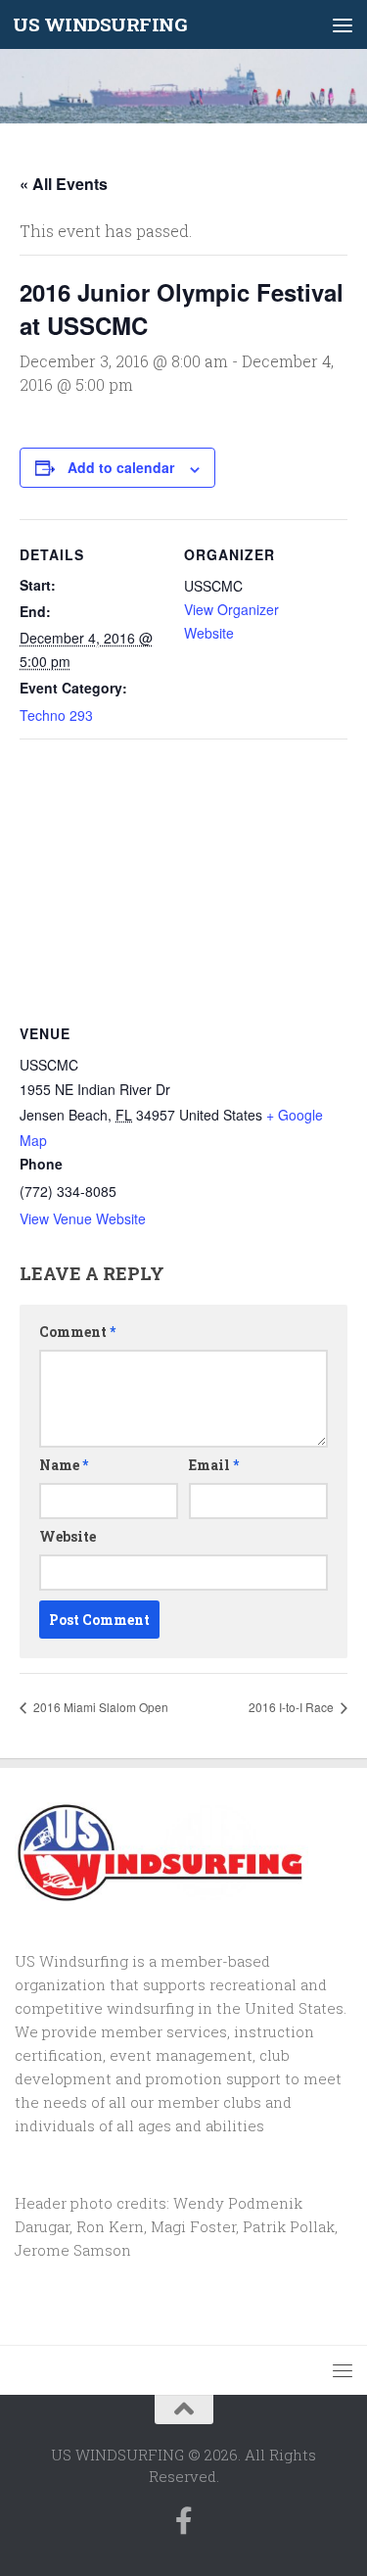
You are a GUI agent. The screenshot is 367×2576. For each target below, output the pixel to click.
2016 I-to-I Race (293, 1707)
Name (64, 1465)
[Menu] (343, 24)
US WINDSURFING (100, 24)
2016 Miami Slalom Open (99, 1707)
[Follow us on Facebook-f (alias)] (184, 2521)
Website (68, 1536)
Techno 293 (56, 715)
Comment (77, 1332)
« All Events (64, 184)
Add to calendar (121, 467)
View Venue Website (83, 1218)
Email (214, 1465)
